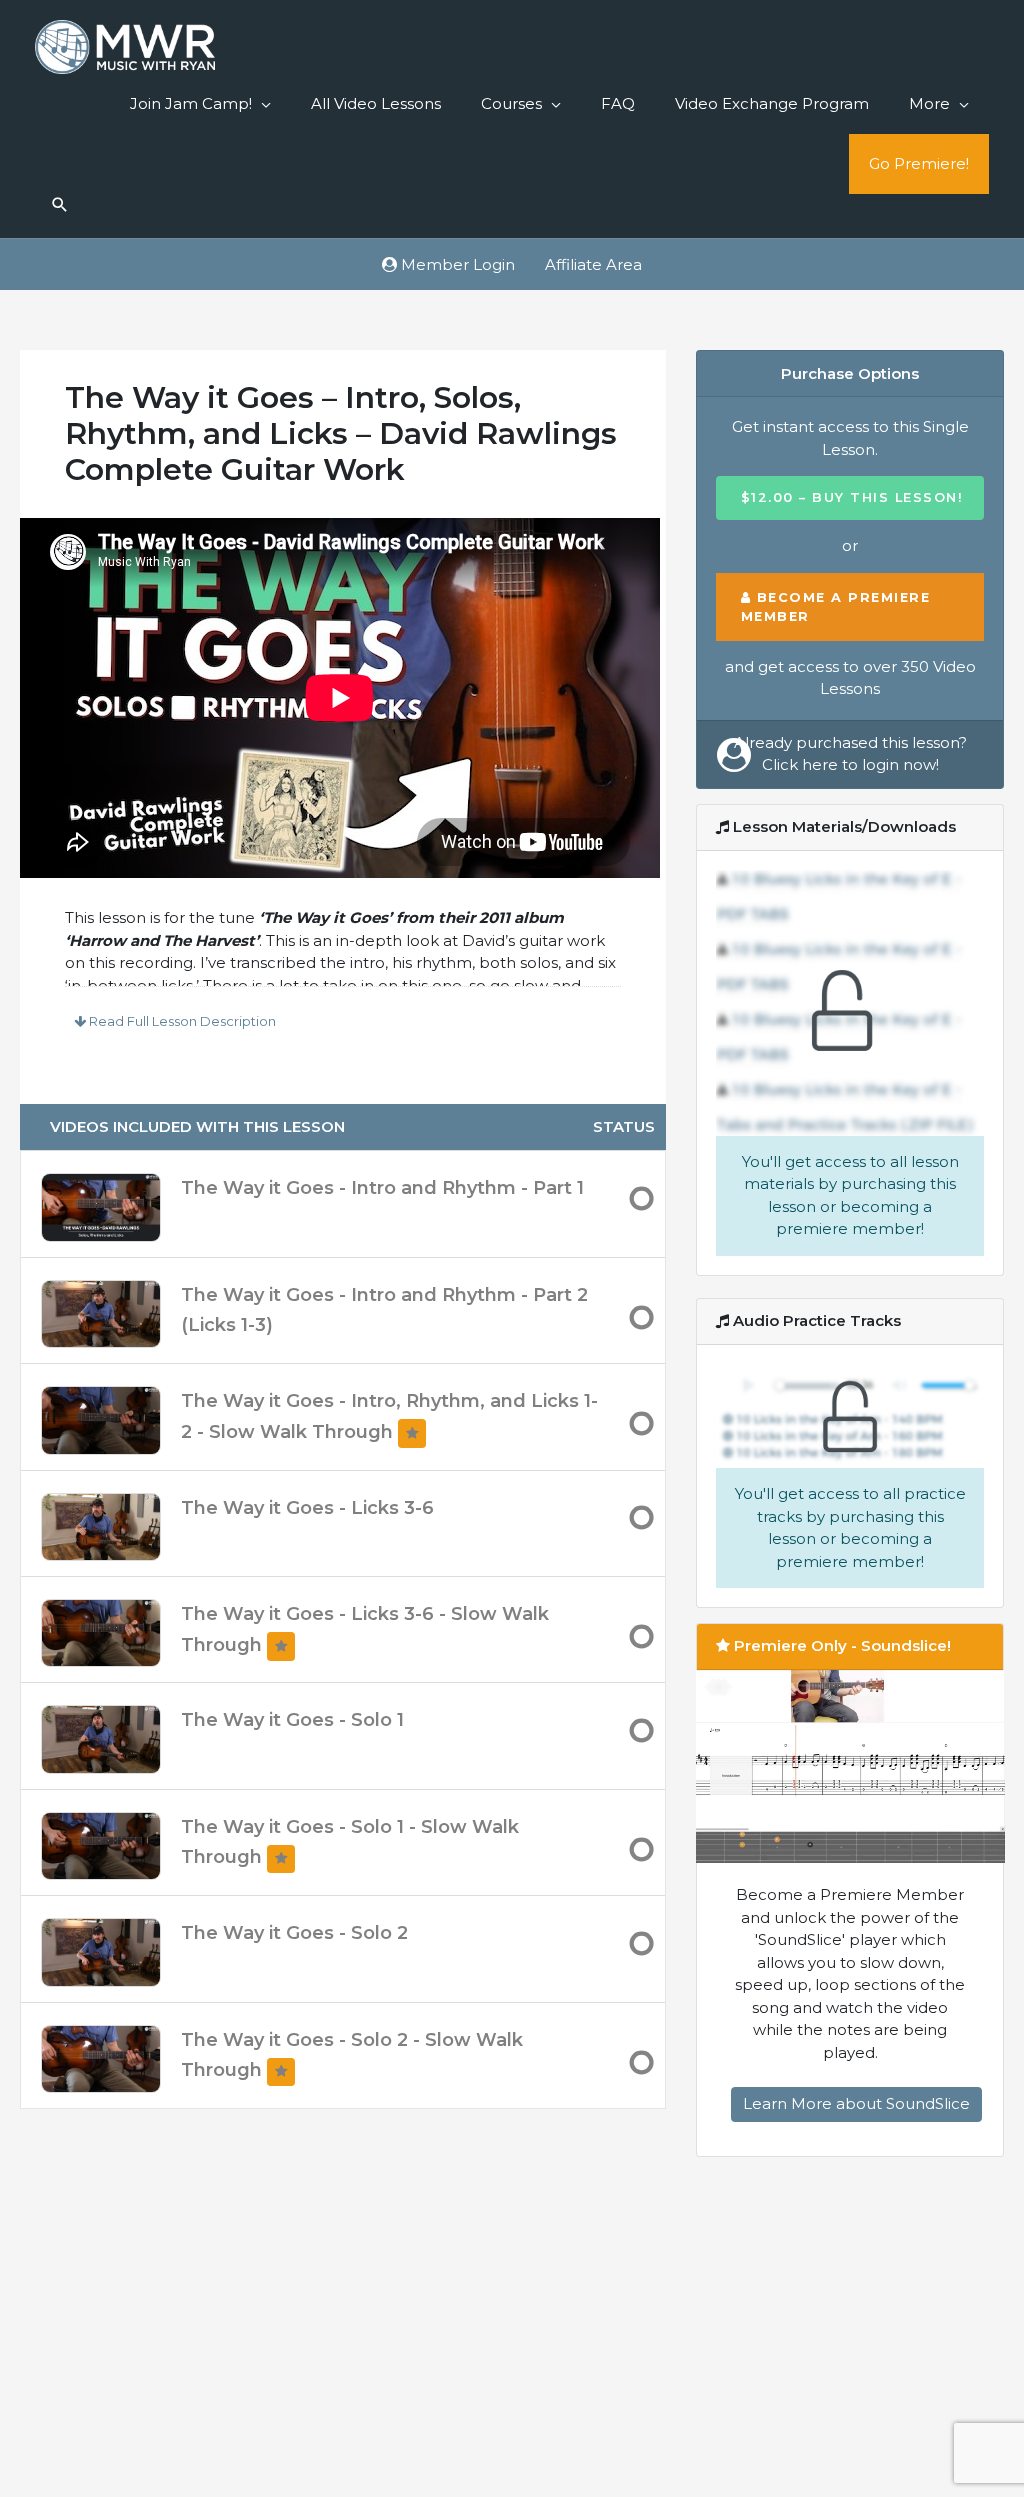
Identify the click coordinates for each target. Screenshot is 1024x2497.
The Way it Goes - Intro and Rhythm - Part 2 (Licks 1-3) (384, 1310)
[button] (60, 206)
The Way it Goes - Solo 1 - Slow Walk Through (350, 1842)
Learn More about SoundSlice (856, 2103)
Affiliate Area (593, 264)
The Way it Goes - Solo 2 (294, 1933)
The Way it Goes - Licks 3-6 (307, 1508)
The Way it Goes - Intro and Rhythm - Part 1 (382, 1188)
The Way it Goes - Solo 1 (292, 1720)
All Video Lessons (376, 103)
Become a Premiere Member (836, 607)
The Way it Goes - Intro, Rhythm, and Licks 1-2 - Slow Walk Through (389, 1416)
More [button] (929, 103)
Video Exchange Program (772, 103)
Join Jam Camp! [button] (191, 103)
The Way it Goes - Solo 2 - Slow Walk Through (352, 2055)
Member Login (456, 264)
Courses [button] (511, 103)
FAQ (618, 103)
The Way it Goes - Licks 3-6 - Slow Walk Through (365, 1629)
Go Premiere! (919, 163)
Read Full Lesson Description (181, 1021)
